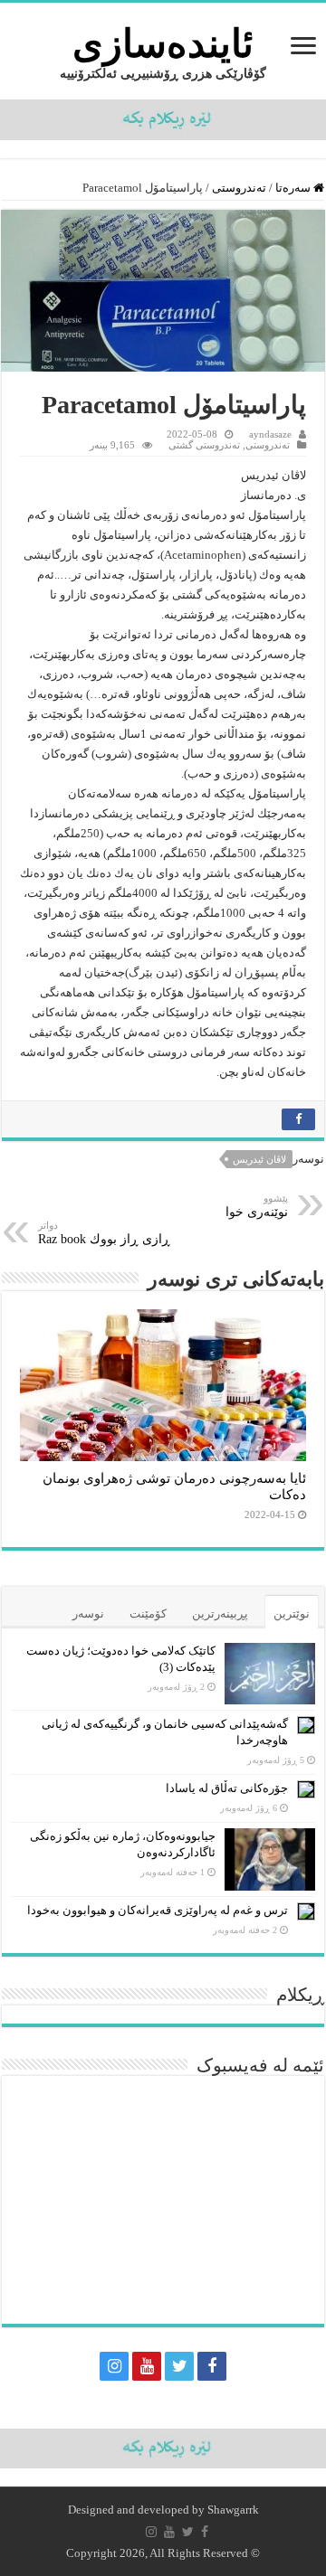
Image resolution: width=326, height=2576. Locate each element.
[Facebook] (212, 2366)
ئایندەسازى (163, 44)
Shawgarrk (233, 2510)
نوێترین (292, 1614)
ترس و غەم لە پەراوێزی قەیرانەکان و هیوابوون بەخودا (158, 1910)
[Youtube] (147, 2366)
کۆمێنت (148, 1614)
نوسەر (88, 1614)
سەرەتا (294, 188)
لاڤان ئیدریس (259, 1159)
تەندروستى (239, 188)
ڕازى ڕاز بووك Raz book (104, 1233)
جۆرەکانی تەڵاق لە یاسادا (227, 1788)
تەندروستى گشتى (204, 445)
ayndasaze (270, 434)
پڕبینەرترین (220, 1614)
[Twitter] (179, 2366)
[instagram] (114, 2366)
